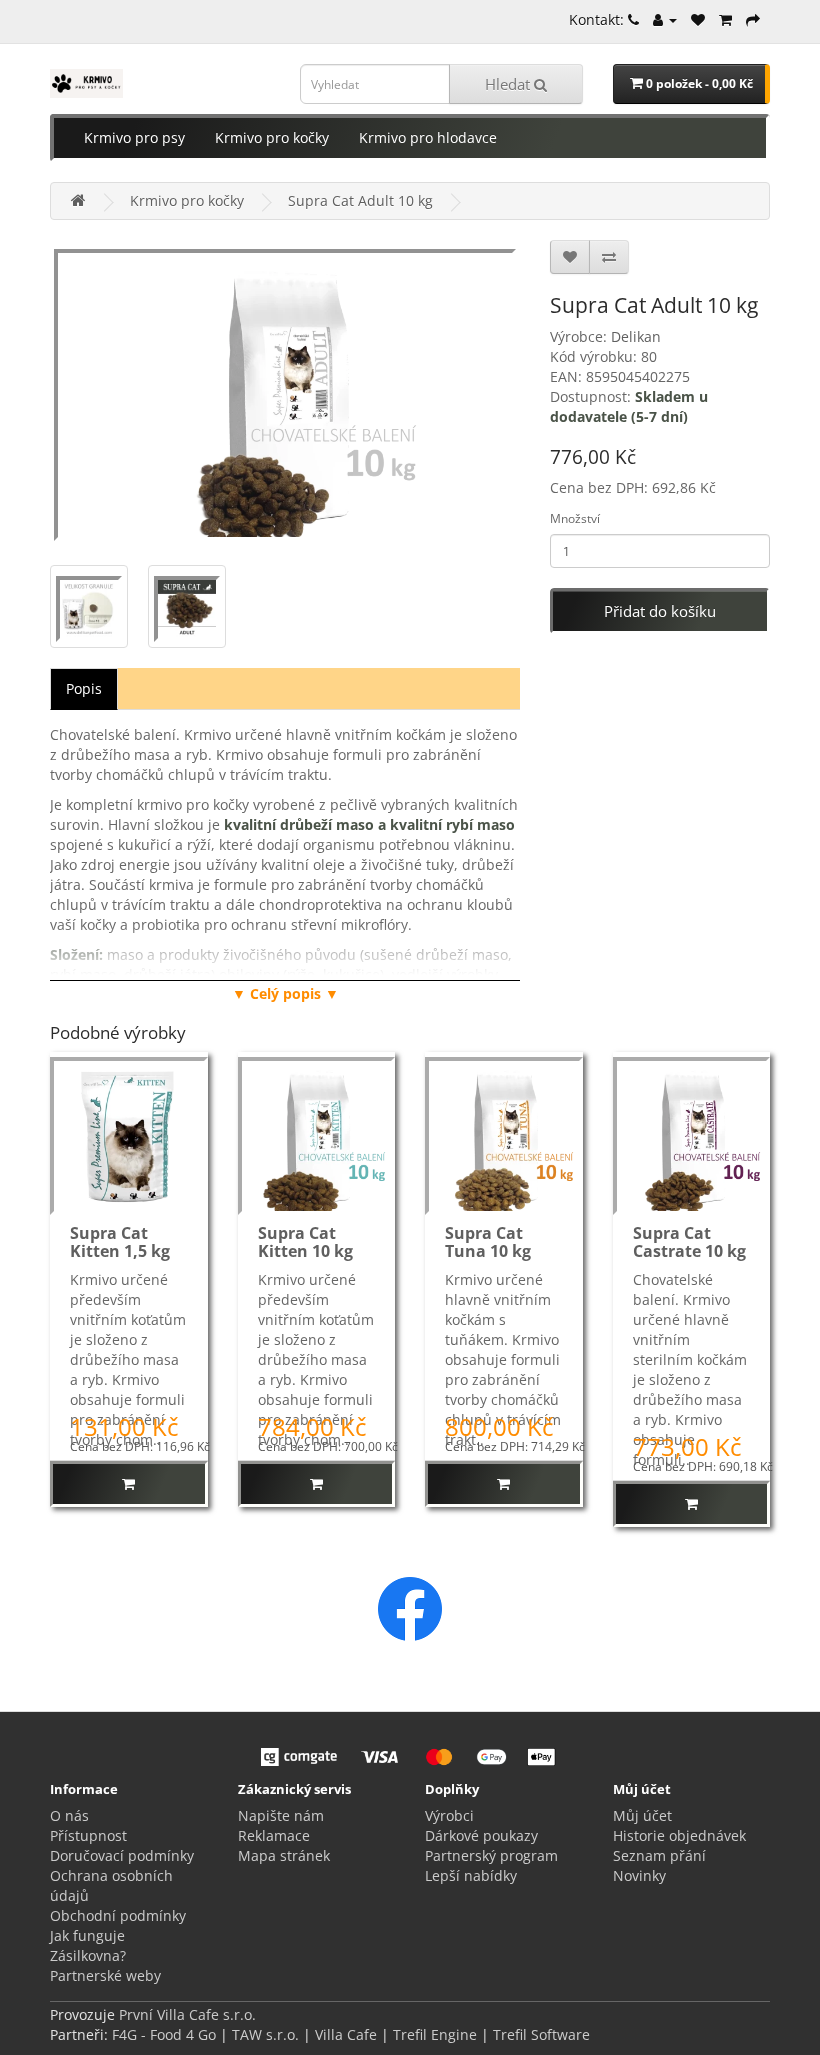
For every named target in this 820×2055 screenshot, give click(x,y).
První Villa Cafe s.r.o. (187, 2014)
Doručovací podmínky (122, 1855)
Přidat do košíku (660, 611)
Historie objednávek (679, 1835)
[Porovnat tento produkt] (609, 257)
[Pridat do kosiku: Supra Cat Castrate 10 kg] (692, 1504)
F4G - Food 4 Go (166, 2034)
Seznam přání (659, 1855)
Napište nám (281, 1815)
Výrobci (449, 1815)
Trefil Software (541, 2034)
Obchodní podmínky (118, 1915)
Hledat (509, 84)
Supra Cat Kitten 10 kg (305, 1242)
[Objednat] (753, 19)
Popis (84, 688)
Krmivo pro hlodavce (428, 137)
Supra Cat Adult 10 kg (360, 200)
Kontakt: (598, 19)
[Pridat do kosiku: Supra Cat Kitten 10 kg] (317, 1484)
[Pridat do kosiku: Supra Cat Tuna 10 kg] (504, 1484)
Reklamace (274, 1835)
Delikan (636, 336)
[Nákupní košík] (725, 19)
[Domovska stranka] (78, 200)
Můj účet (642, 1815)
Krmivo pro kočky (272, 137)
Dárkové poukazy (481, 1835)
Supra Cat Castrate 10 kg (689, 1242)
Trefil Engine (435, 2034)
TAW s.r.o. (265, 2034)
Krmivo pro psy (134, 137)
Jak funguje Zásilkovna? (88, 1945)
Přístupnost (88, 1835)
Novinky (639, 1875)
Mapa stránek (284, 1855)
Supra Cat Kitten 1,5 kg (120, 1242)
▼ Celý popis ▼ (285, 993)
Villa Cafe (346, 2034)
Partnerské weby (105, 1975)
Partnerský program (491, 1855)
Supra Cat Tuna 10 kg (488, 1242)
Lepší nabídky (471, 1875)
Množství (575, 518)
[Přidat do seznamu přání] (570, 257)
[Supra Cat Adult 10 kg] (285, 392)
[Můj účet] (665, 19)
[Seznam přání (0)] (698, 19)
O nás (69, 1815)
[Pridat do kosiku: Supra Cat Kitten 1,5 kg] (129, 1484)
